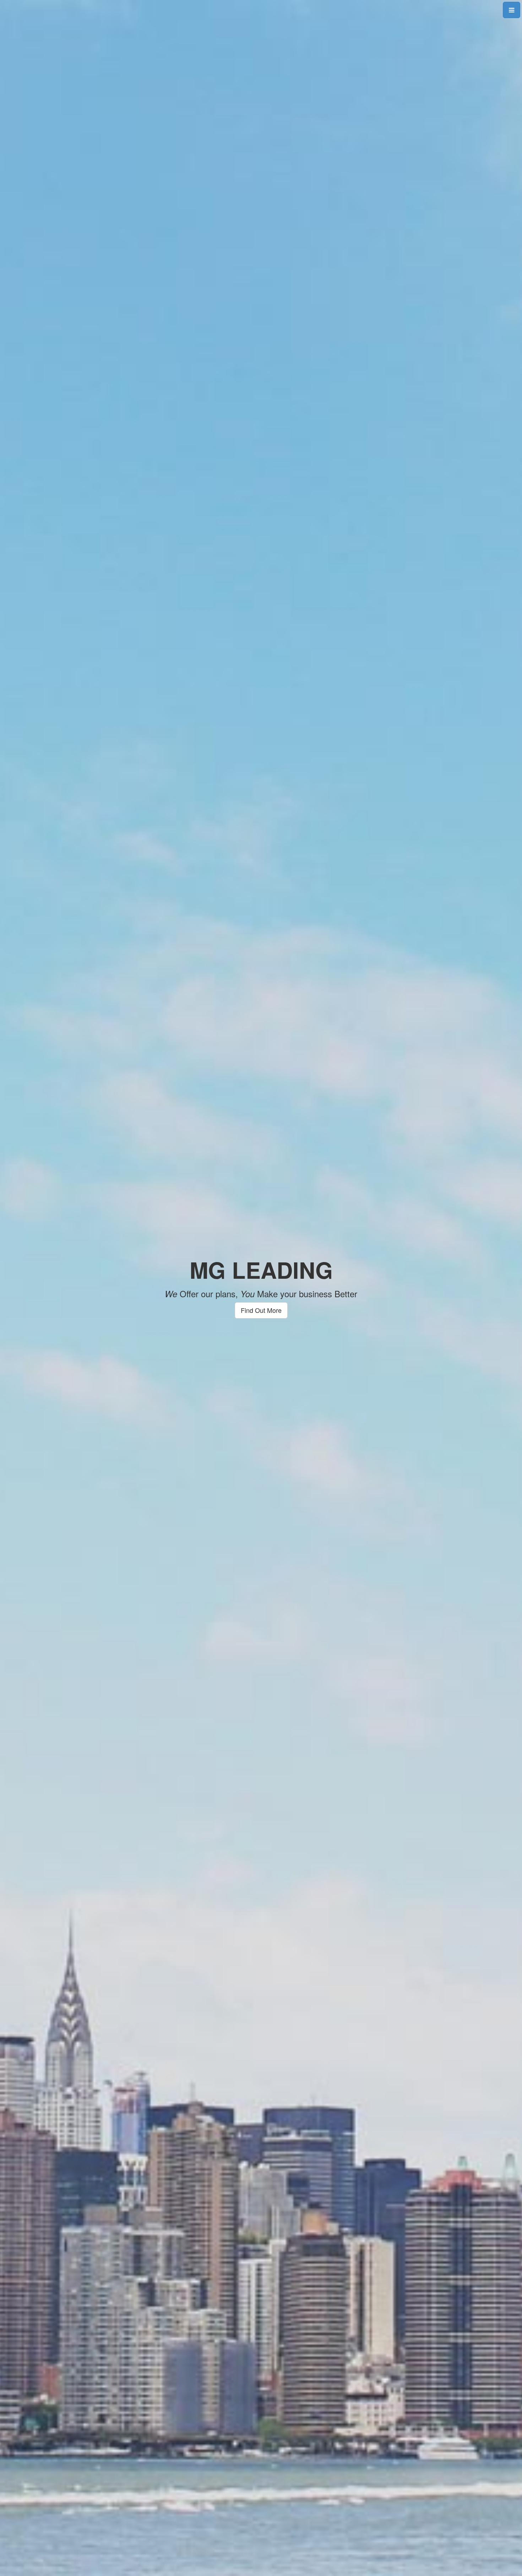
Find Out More (261, 1310)
